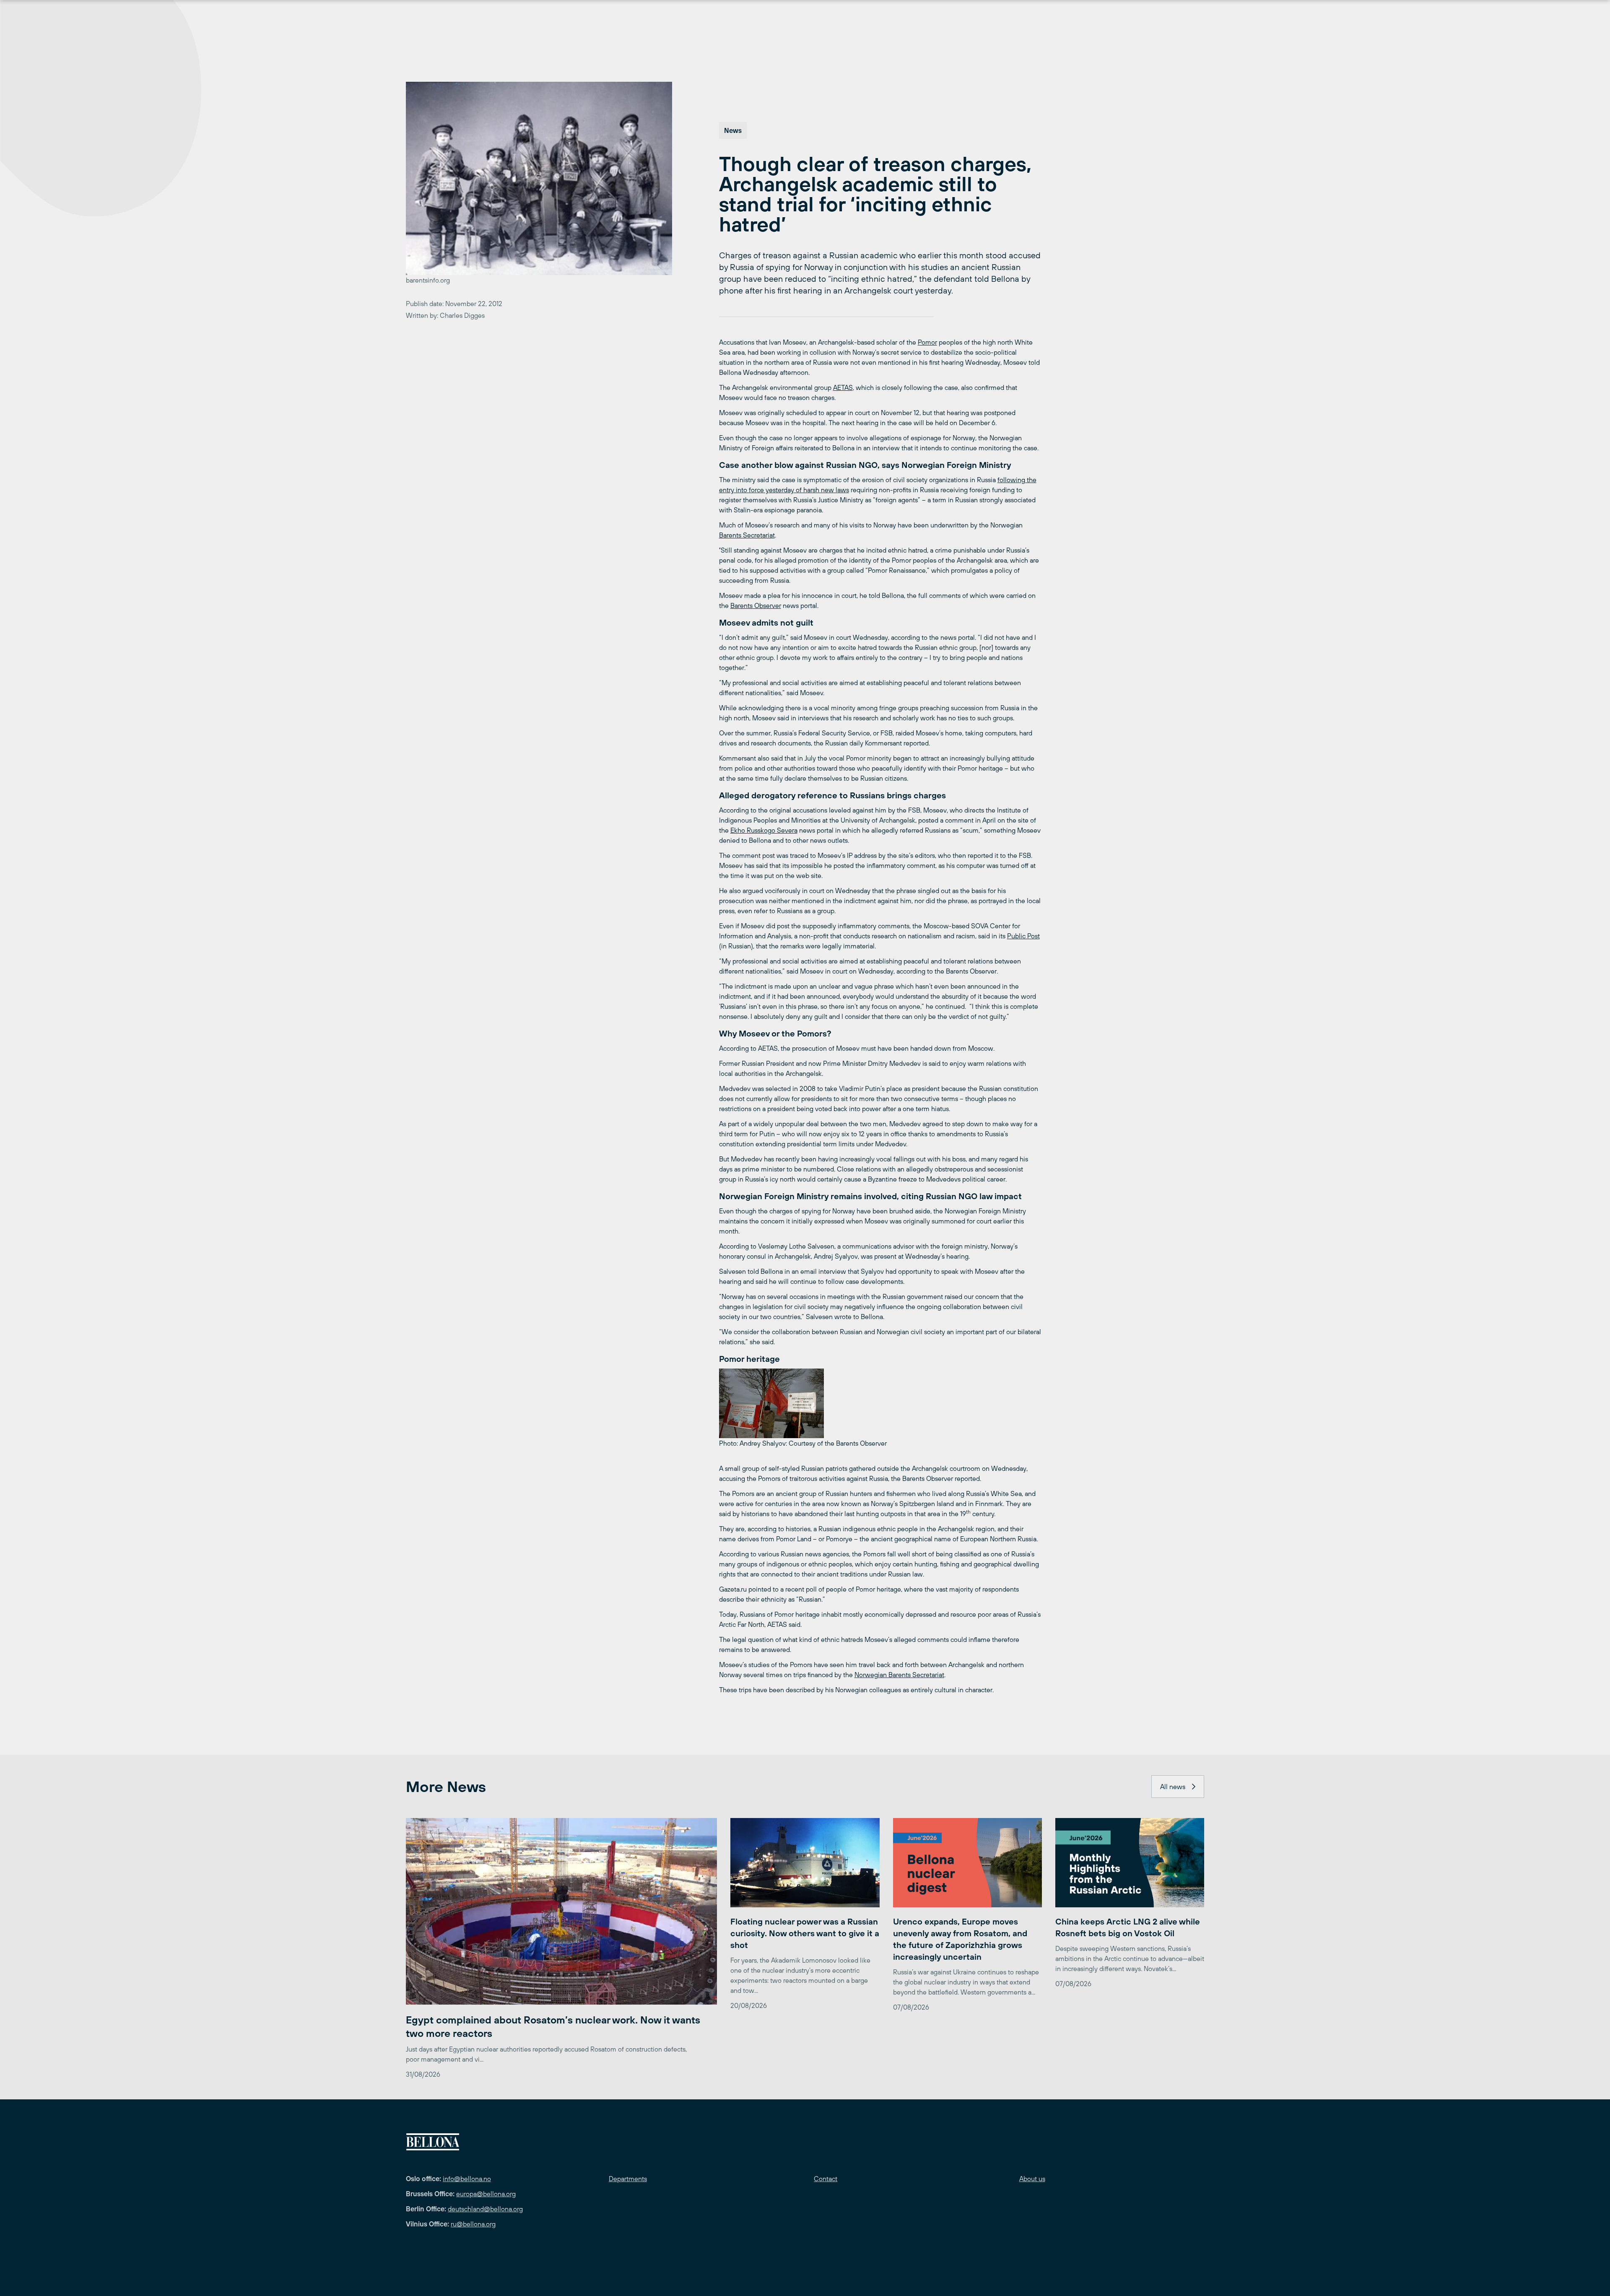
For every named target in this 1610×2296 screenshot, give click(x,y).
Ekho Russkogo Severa (764, 830)
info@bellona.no (467, 2179)
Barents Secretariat (747, 535)
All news (1173, 1787)
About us (1032, 2179)
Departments (628, 2179)
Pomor (927, 342)
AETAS (843, 387)
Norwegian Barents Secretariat (899, 1675)
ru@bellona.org (473, 2224)
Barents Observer (756, 605)
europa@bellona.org (486, 2194)
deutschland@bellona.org (485, 2209)
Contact (826, 2179)
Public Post (1023, 936)
